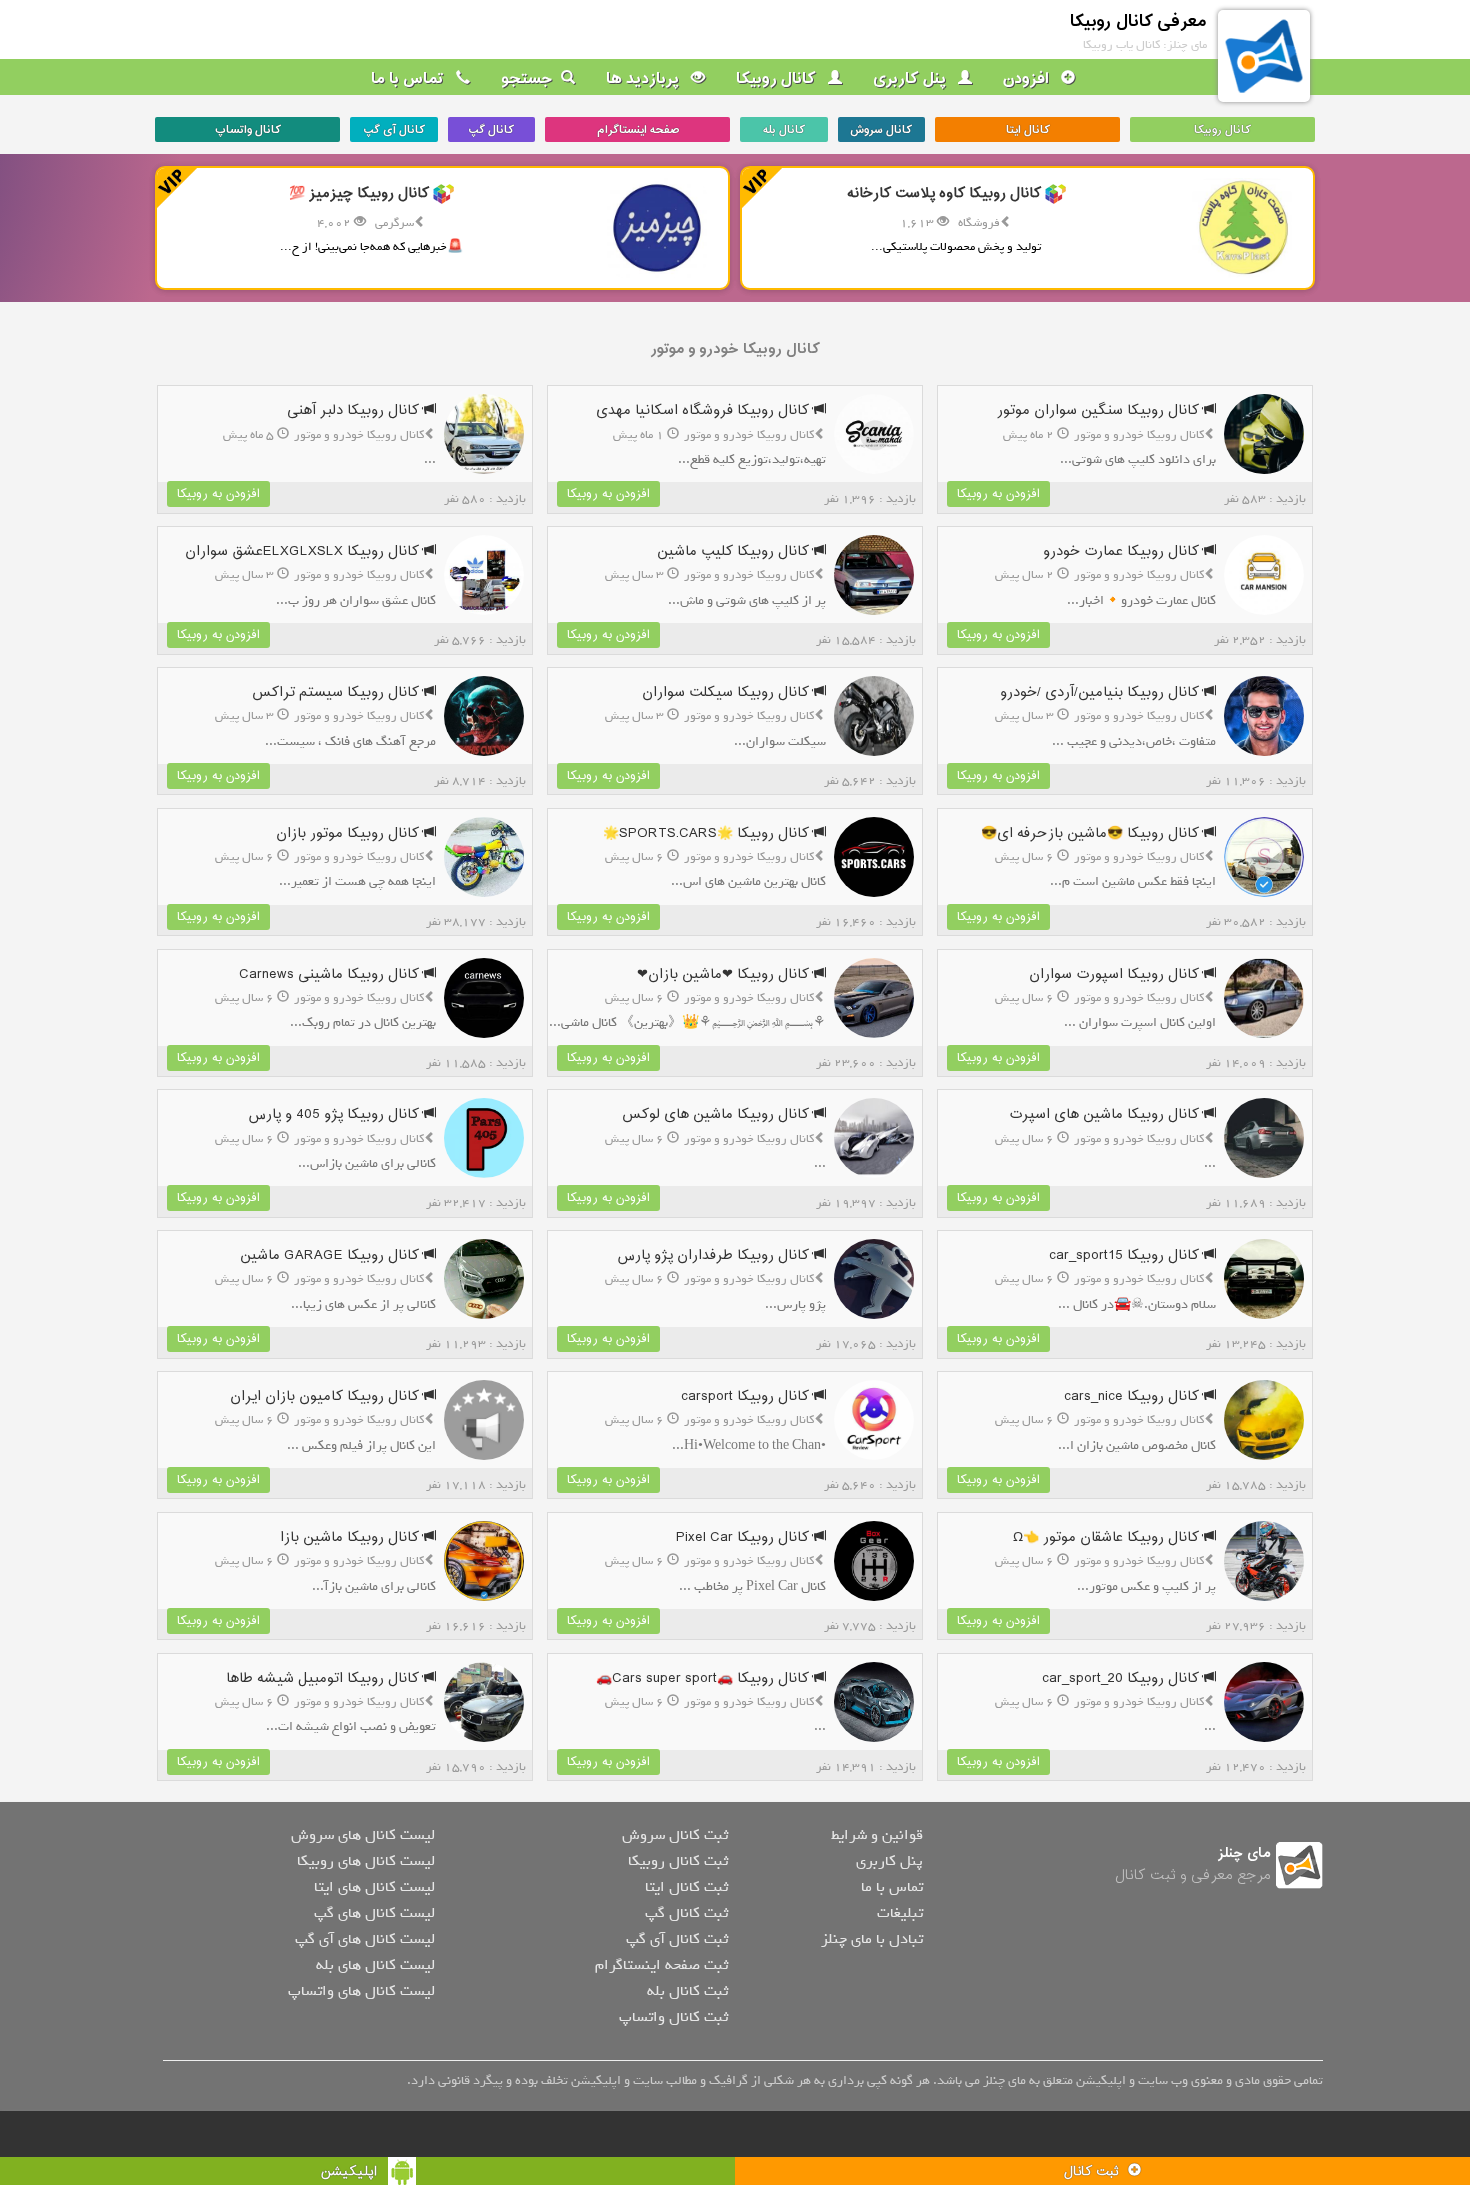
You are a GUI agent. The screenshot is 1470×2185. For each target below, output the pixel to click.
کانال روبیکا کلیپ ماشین (735, 551)
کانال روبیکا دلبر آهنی (355, 410)
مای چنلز (1244, 1853)
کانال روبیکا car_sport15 (1126, 1255)
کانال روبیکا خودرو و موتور (735, 349)
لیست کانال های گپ (374, 1913)
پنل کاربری (911, 79)
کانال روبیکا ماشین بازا (351, 1537)
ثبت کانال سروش (675, 1835)
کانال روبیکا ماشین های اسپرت (1106, 1114)
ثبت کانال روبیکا (678, 1861)
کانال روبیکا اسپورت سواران (1116, 974)
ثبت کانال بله (687, 1991)
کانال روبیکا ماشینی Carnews (331, 974)
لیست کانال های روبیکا (366, 1861)
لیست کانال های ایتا (374, 1887)
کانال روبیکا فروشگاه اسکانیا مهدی (704, 410)
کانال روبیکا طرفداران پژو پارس (715, 1255)
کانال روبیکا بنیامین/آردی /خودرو (1101, 692)
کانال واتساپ (248, 130)
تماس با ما (409, 79)
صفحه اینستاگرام (638, 130)
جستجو (527, 79)
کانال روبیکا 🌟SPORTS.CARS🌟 (708, 833)
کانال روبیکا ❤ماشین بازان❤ (725, 974)
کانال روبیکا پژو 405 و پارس (335, 1114)
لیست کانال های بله (375, 1965)
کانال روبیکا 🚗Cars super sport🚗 (704, 1678)
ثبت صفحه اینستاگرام (661, 1965)
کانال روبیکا (778, 79)
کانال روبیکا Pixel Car (744, 1537)
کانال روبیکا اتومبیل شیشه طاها (324, 1678)
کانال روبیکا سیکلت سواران (727, 692)
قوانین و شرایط (877, 1835)
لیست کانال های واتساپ (361, 1991)
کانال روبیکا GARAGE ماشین (331, 1255)
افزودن (1028, 79)
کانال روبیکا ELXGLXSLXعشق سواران (304, 551)
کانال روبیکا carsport (747, 1396)
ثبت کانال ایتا (686, 1887)
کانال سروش (881, 130)
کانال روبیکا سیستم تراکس (337, 692)
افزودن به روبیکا (998, 494)
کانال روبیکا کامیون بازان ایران (326, 1396)
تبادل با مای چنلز (872, 1939)
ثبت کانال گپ (686, 1913)
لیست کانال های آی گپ (365, 1939)
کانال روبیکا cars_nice (1133, 1396)
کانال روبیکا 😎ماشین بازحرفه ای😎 (1092, 833)
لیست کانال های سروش (363, 1835)
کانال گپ (491, 130)
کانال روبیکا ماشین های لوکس (717, 1114)
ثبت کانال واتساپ (673, 2017)
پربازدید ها (644, 79)
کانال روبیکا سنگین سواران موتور (1100, 410)
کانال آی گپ (394, 130)
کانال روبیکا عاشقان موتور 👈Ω (1108, 1537)
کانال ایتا (1028, 130)
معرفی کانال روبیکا (1138, 21)
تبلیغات (900, 1913)
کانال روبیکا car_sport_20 (1122, 1678)
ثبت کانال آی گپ (677, 1939)
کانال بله (784, 130)
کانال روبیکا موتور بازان (349, 833)
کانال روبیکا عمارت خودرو (1123, 551)
